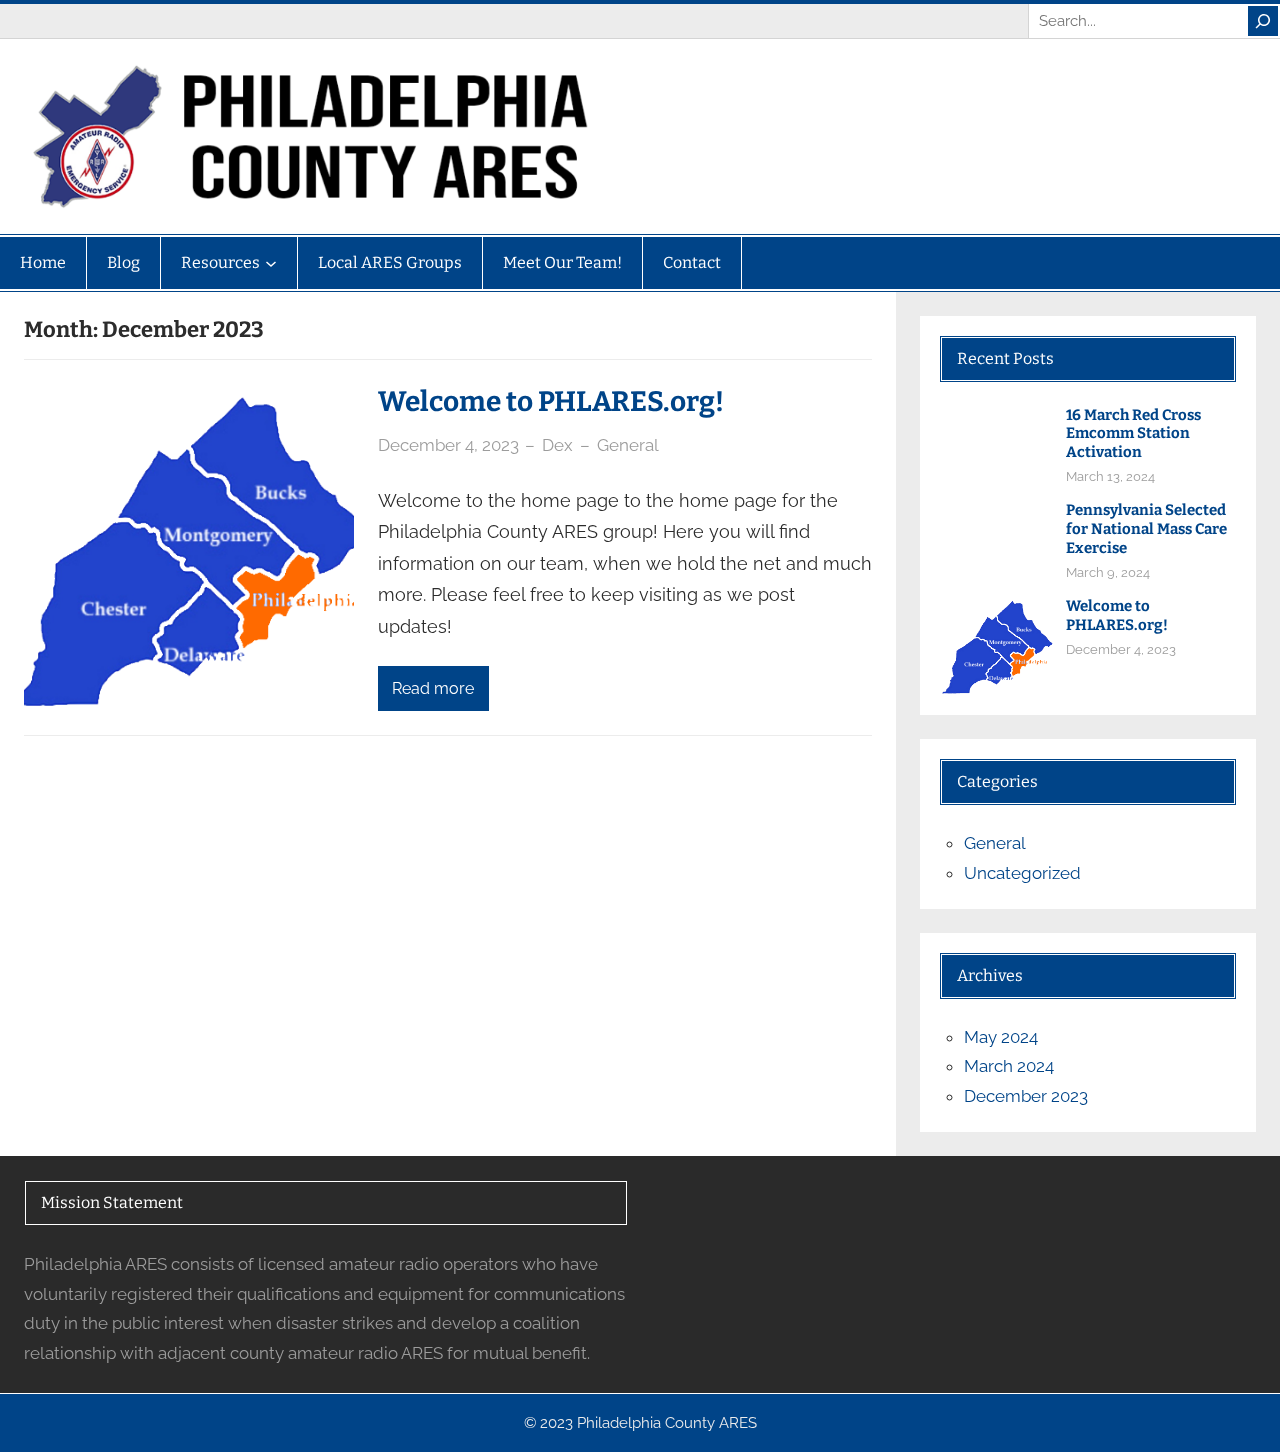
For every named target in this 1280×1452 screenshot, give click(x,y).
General (628, 445)
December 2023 (1026, 1096)
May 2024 (1001, 1037)
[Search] (1263, 21)
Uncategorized (1022, 873)
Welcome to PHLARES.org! (551, 401)
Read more (433, 688)
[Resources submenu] (271, 263)
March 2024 (1009, 1066)
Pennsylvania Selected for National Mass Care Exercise (1146, 529)
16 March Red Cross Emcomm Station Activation (1133, 434)
